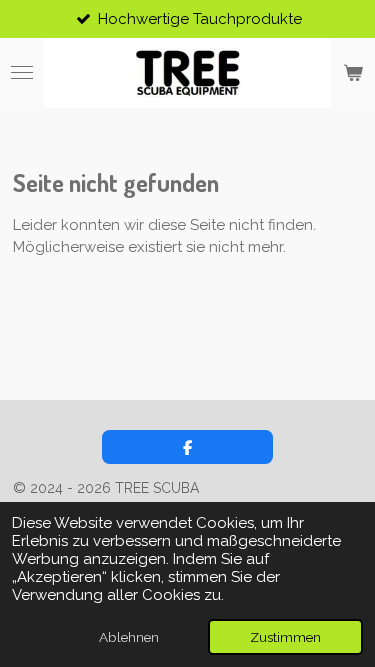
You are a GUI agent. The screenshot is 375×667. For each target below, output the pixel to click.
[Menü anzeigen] (22, 73)
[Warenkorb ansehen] (353, 73)
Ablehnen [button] (129, 637)
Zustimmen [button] (285, 637)
